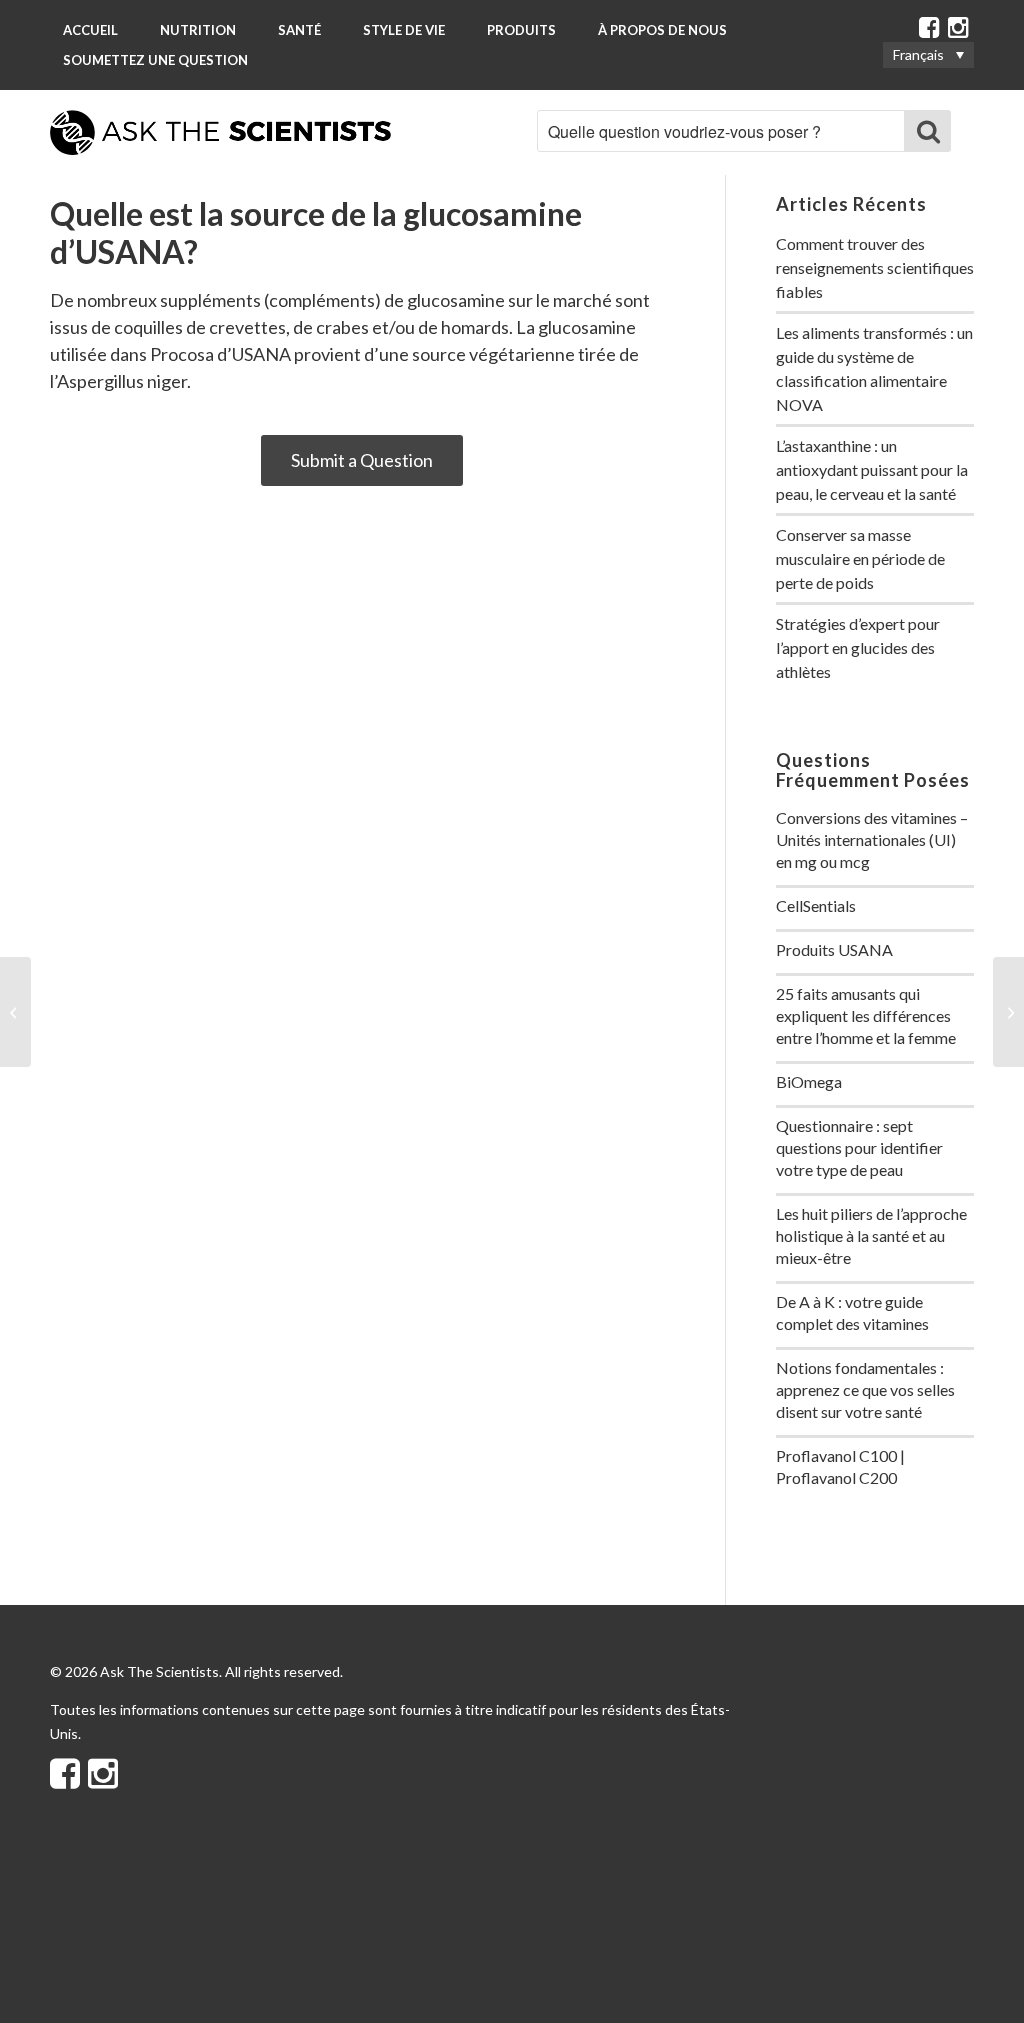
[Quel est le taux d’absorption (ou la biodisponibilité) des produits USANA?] (15, 1012)
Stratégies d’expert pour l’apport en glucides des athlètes (858, 647)
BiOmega (809, 1081)
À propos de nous (662, 30)
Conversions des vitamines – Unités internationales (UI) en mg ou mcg (872, 839)
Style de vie (404, 30)
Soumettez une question (155, 60)
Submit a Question (362, 460)
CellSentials (816, 905)
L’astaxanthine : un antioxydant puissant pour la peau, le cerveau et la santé (872, 469)
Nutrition (198, 30)
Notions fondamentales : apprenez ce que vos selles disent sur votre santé (865, 1389)
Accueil (90, 30)
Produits (521, 30)
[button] (928, 54)
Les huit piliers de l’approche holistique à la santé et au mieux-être (871, 1235)
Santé (299, 30)
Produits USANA (834, 949)
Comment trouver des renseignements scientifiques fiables (875, 267)
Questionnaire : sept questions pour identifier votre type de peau (859, 1147)
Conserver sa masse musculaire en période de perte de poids (860, 558)
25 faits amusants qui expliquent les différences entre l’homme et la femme (866, 1015)
